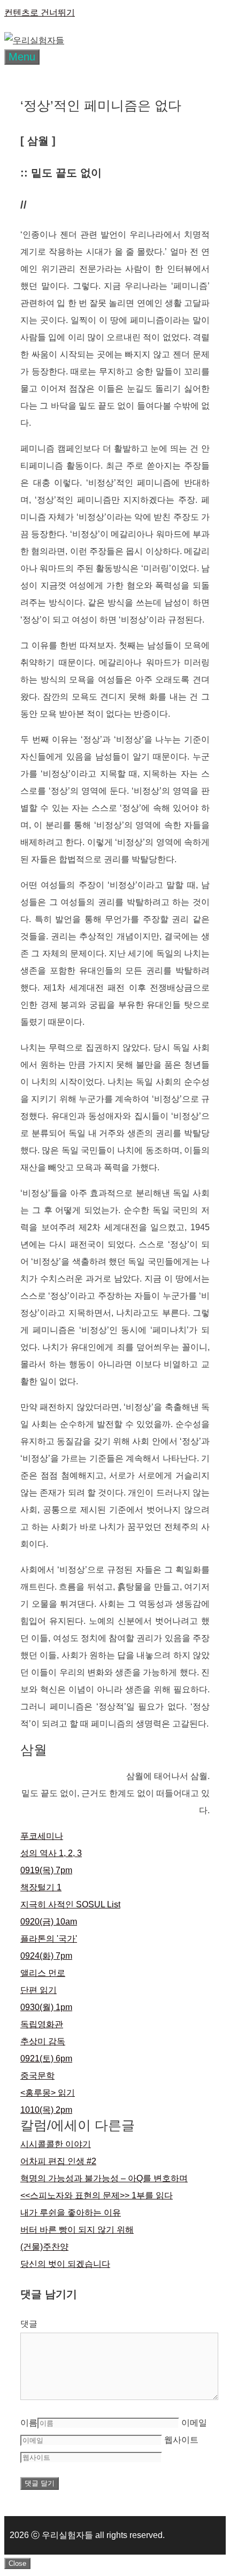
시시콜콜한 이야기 (56, 2144)
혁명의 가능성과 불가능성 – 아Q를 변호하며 (104, 2178)
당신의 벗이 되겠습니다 (65, 2264)
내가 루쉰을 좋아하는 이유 (71, 2213)
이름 (29, 2423)
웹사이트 (181, 2440)
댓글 (29, 2324)
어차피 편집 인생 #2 (58, 2161)
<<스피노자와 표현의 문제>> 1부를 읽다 (97, 2195)
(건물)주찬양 (44, 2247)
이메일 (194, 2423)
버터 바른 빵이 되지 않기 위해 (77, 2230)
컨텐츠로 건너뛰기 (40, 13)
